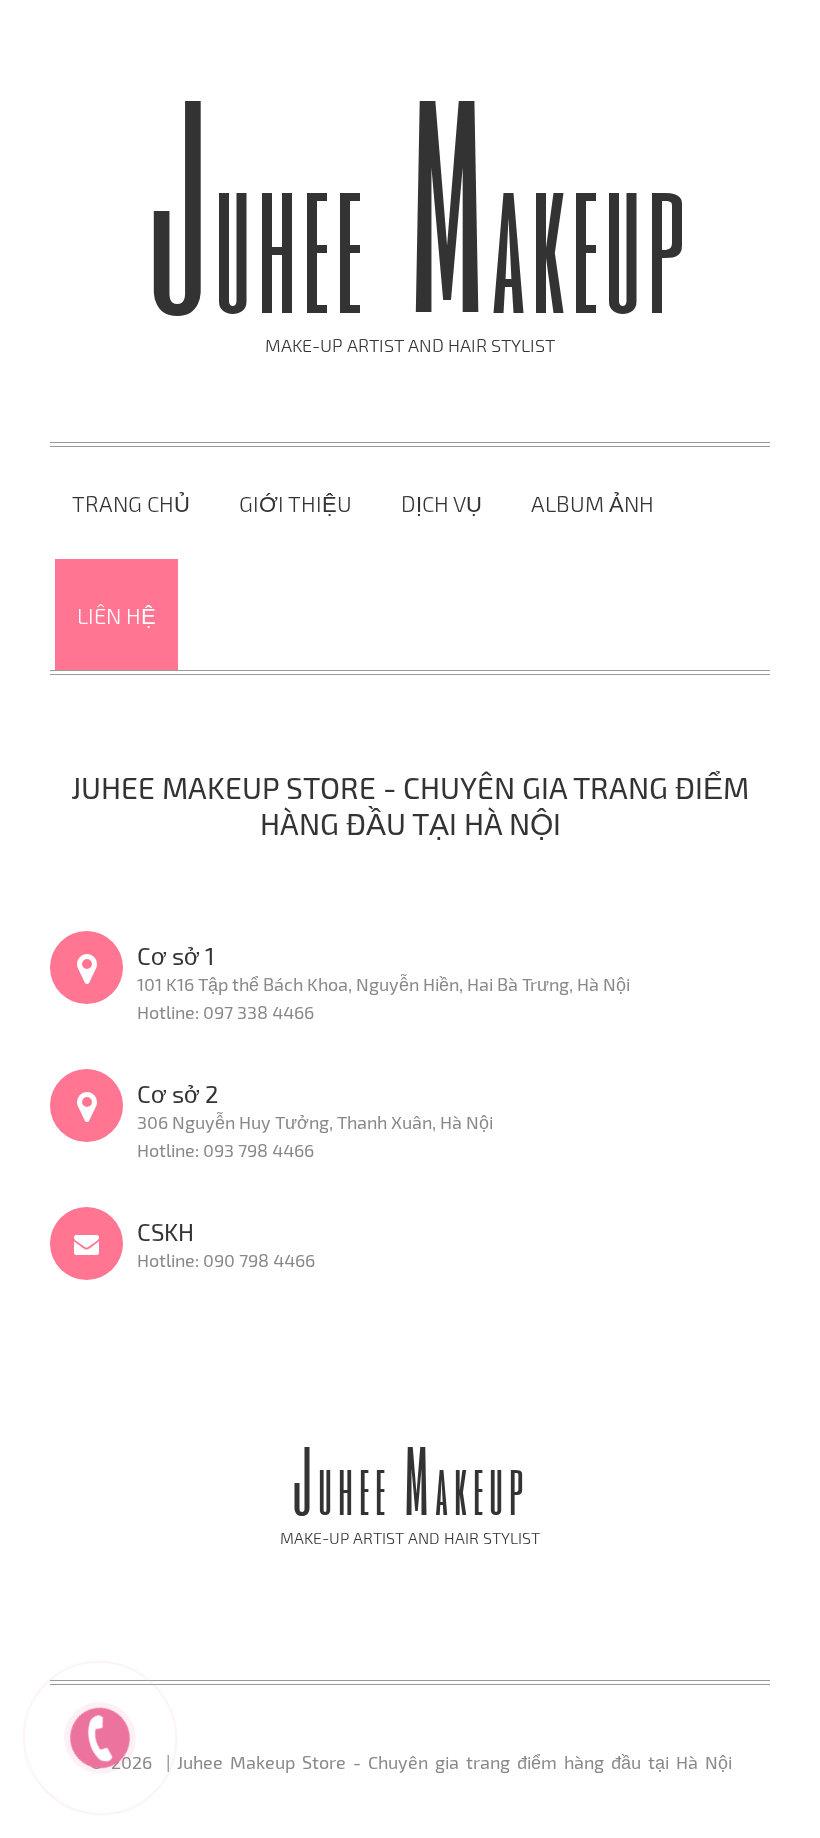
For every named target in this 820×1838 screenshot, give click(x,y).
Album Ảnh (592, 503)
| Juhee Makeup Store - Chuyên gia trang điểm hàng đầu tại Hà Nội (445, 1762)
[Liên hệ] (100, 1735)
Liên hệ (116, 615)
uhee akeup (418, 241)
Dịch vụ (441, 503)
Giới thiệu (295, 503)
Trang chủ (131, 503)
